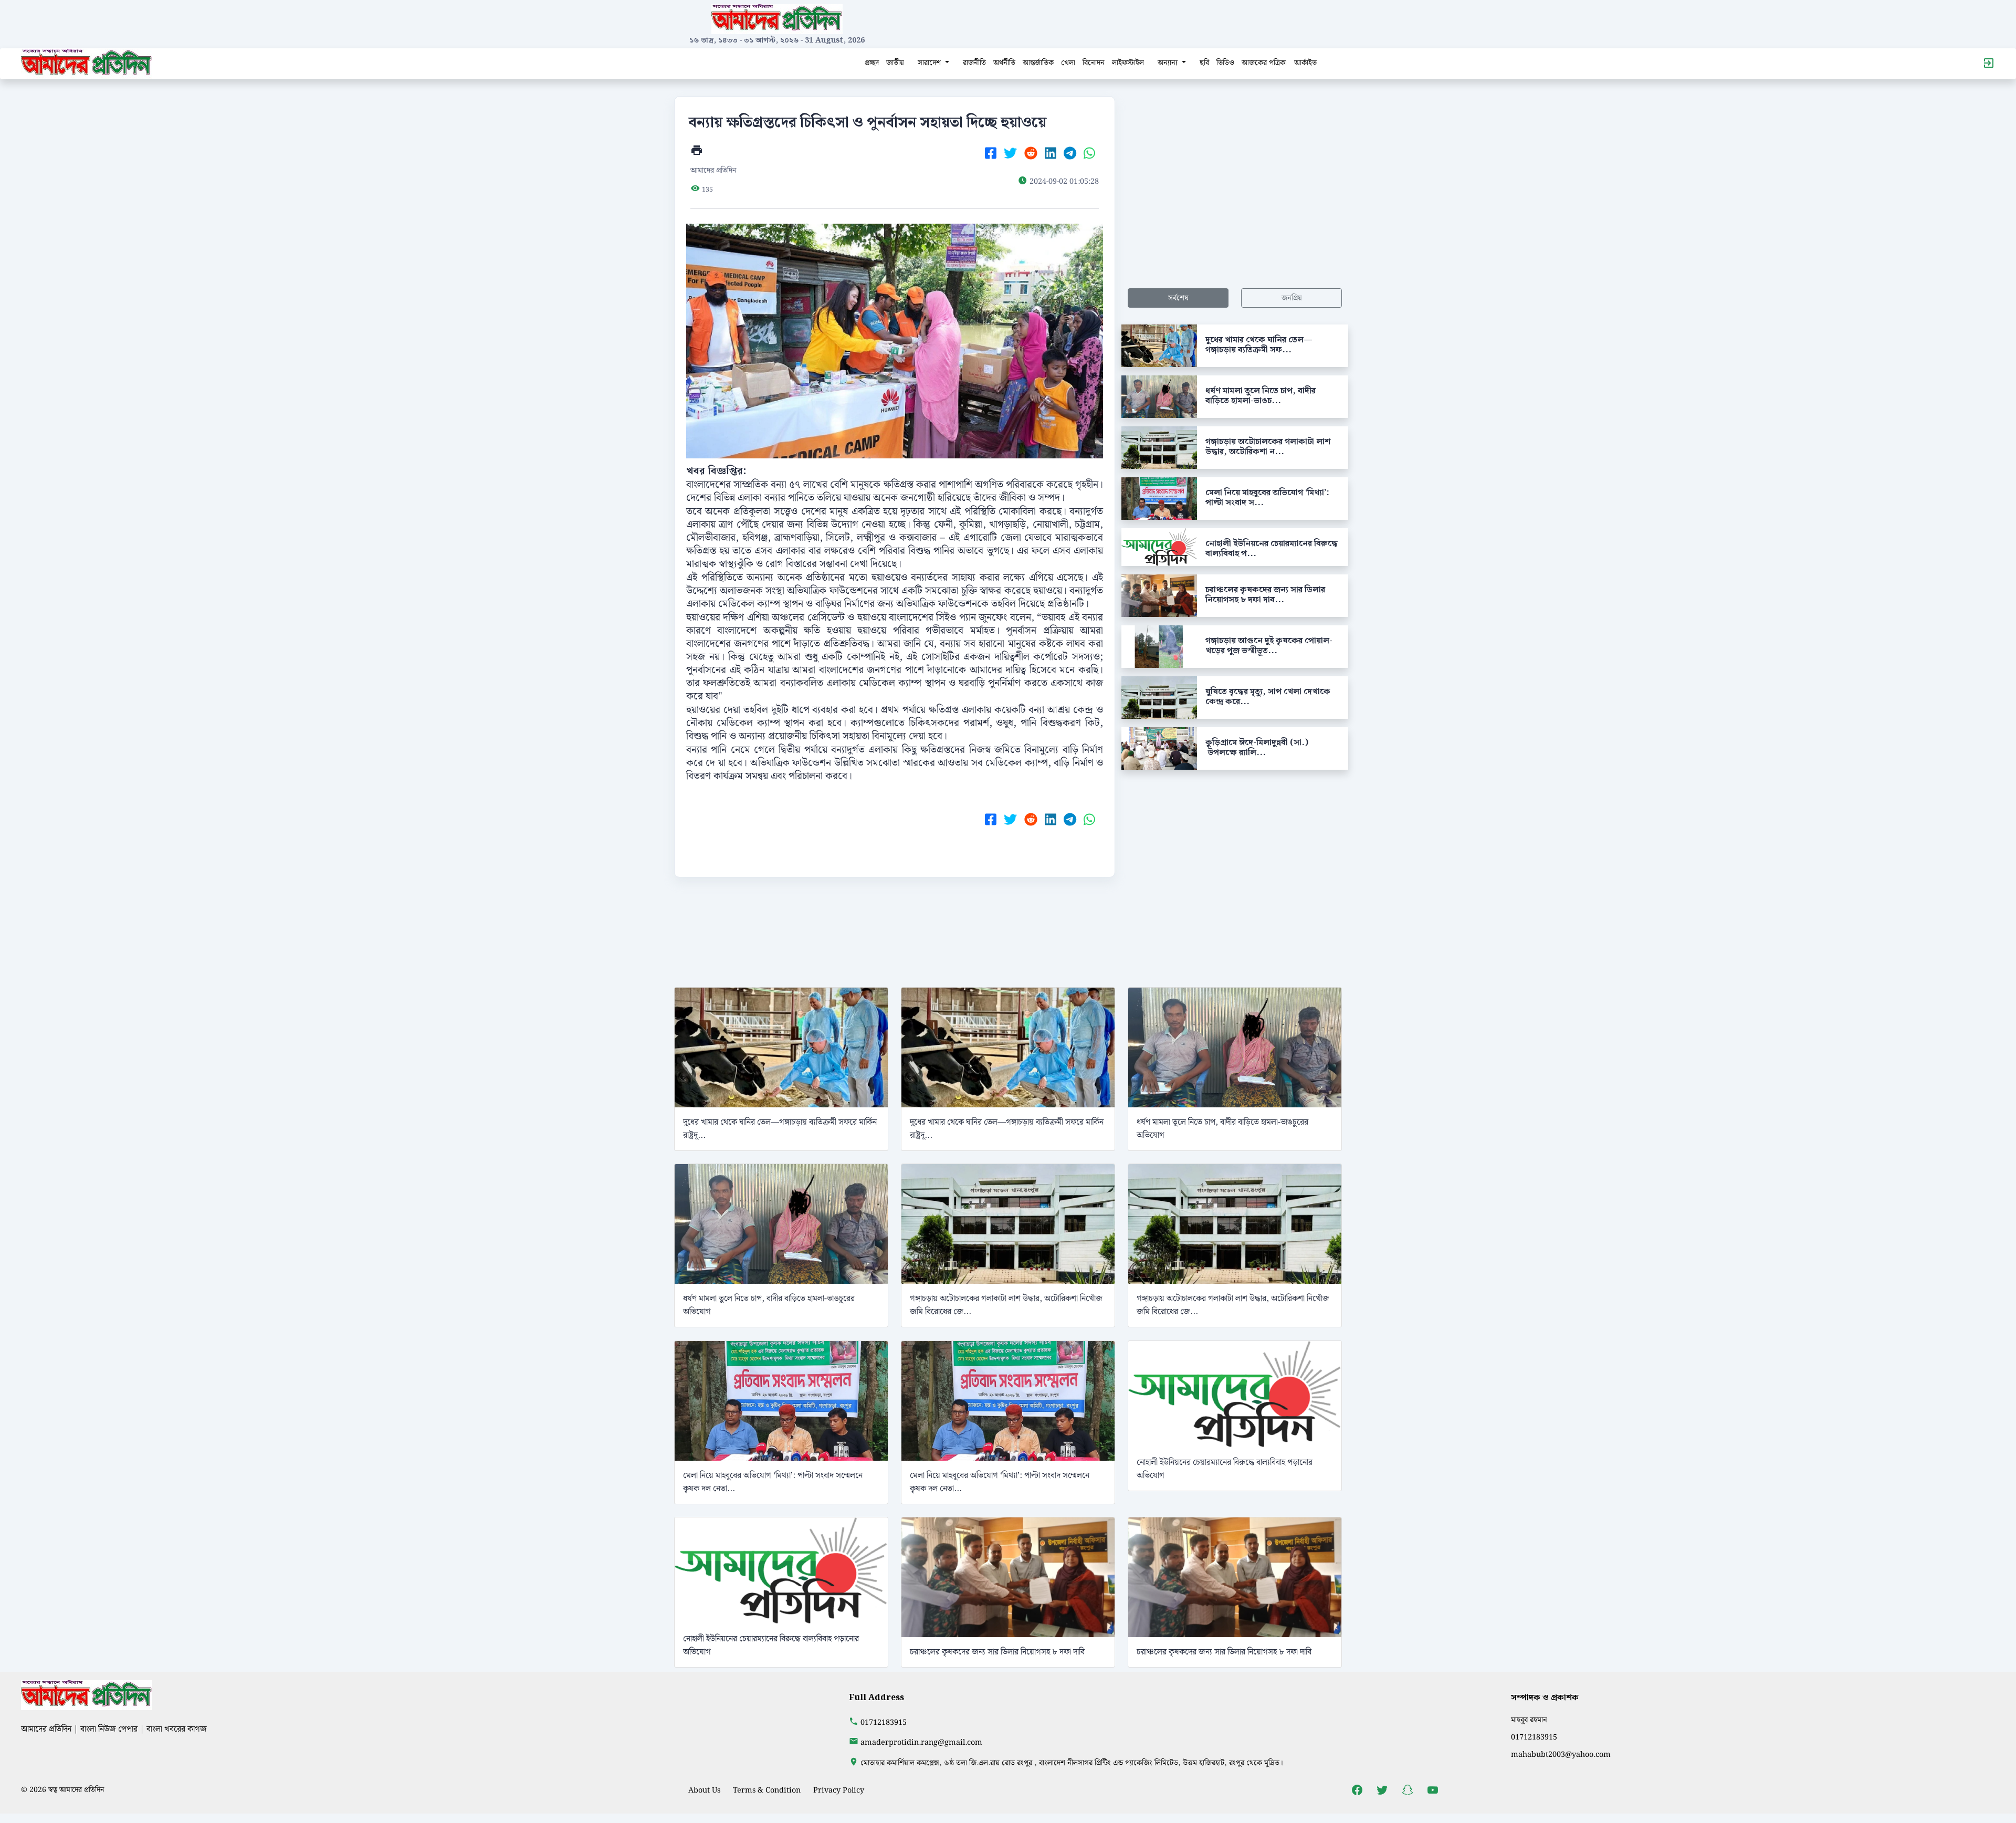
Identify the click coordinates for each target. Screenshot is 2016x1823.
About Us (704, 1790)
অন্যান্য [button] (1169, 63)
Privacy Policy (839, 1790)
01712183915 (884, 1722)
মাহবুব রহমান (1529, 1720)
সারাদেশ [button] (930, 63)
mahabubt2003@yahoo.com (1561, 1754)
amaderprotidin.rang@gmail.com (921, 1742)
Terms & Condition (767, 1790)
